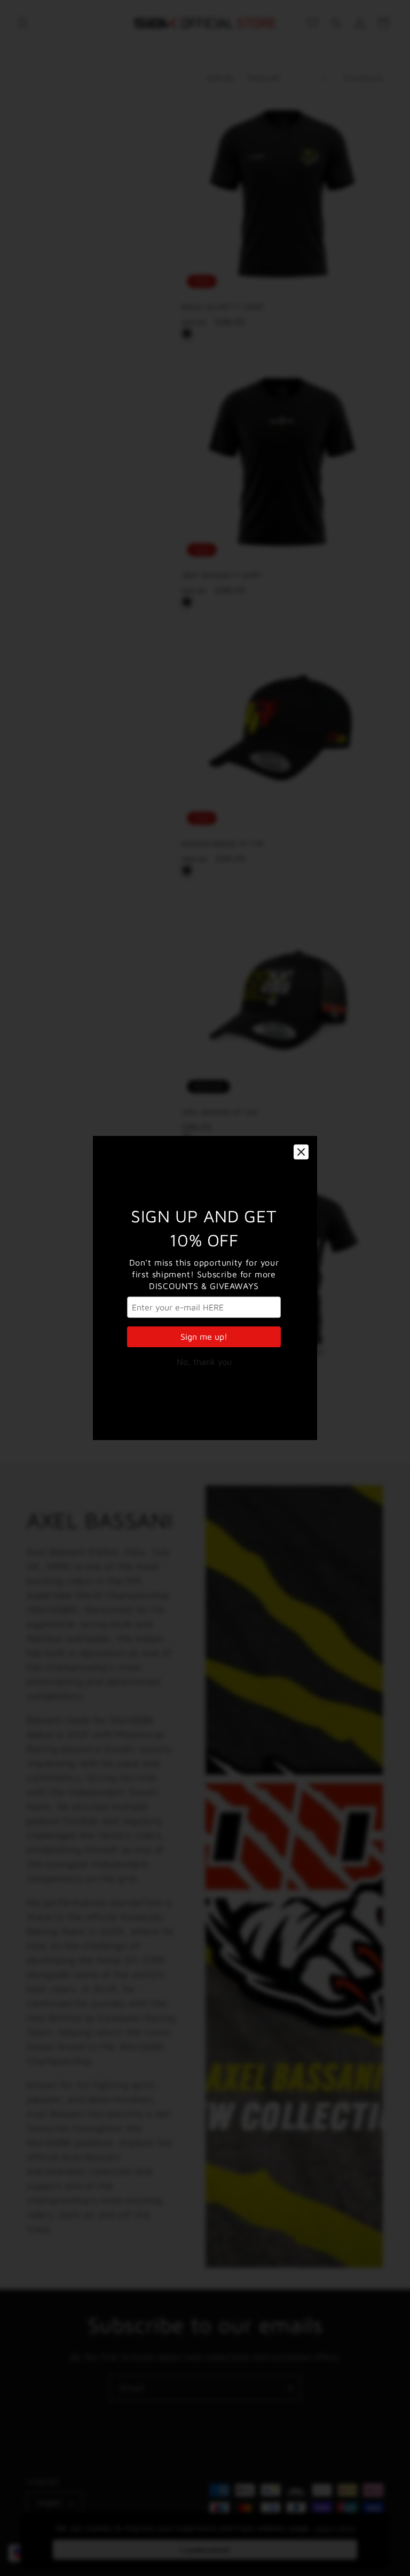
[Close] (301, 1152)
